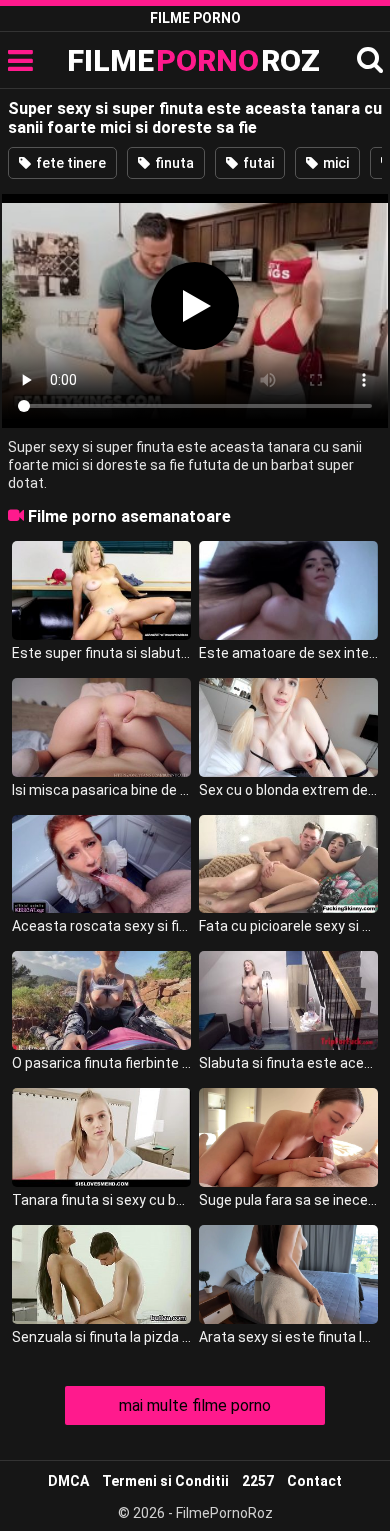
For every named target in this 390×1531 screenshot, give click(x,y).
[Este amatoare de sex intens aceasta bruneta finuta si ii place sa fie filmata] (289, 590)
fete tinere (69, 163)
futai (257, 163)
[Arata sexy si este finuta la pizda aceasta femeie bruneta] (289, 1274)
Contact (314, 1481)
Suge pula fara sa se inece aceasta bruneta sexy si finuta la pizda (289, 1200)
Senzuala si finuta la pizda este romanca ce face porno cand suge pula (102, 1337)
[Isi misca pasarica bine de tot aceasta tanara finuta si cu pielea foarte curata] (102, 727)
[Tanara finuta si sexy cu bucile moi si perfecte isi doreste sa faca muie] (102, 1137)
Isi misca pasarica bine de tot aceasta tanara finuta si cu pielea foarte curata (102, 790)
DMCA (68, 1481)
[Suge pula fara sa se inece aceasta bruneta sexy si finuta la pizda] (289, 1137)
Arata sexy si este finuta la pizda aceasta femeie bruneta (289, 1337)
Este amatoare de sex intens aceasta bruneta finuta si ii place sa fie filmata (289, 653)
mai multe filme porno (195, 1405)
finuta (173, 163)
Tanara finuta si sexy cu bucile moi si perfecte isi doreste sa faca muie (102, 1200)
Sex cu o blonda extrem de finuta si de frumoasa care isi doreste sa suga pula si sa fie (289, 790)
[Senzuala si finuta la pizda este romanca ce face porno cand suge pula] (102, 1274)
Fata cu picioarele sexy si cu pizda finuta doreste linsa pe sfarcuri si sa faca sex (289, 926)
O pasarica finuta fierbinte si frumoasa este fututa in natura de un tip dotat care (102, 1063)
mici (334, 163)
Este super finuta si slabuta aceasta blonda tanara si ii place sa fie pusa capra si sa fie (102, 653)
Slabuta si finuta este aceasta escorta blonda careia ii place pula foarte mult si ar (289, 1063)
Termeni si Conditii (165, 1481)
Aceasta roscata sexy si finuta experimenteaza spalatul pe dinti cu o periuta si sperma (102, 926)
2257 (258, 1481)
